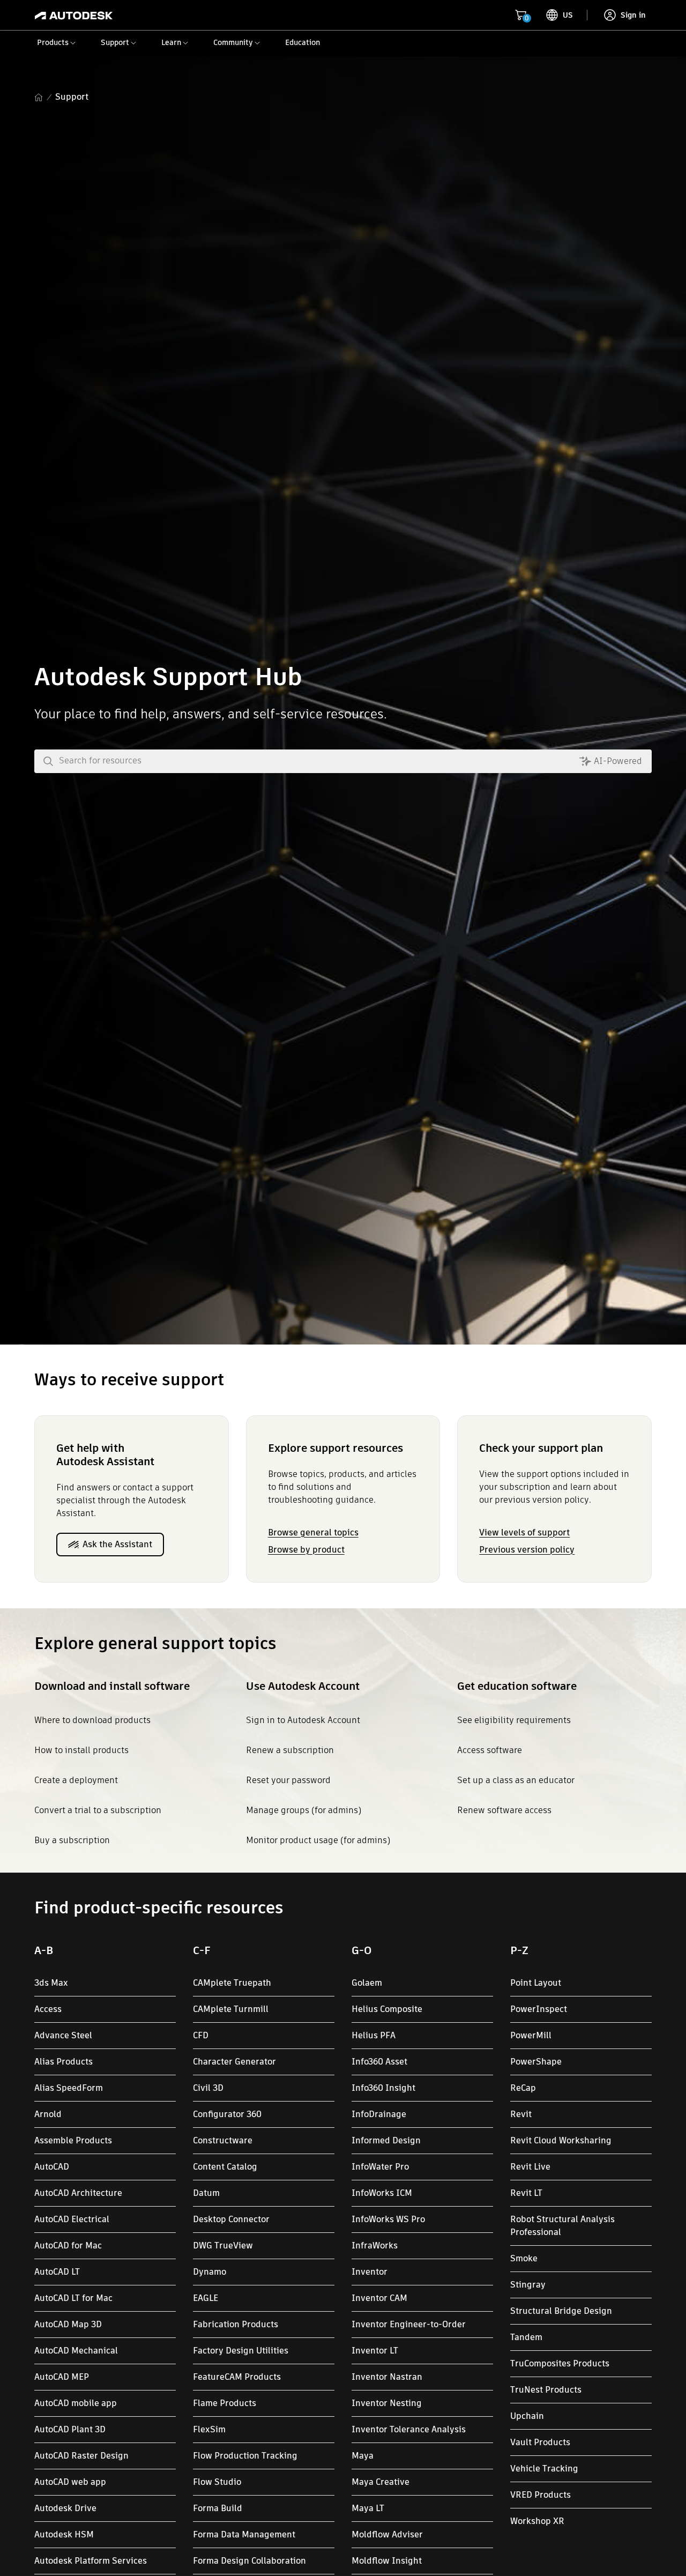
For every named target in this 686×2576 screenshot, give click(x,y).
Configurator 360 (227, 2114)
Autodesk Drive (65, 2508)
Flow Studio (217, 2482)
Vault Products (540, 2442)
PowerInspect (539, 2009)
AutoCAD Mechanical (76, 2351)
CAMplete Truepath (232, 1983)
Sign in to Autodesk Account (303, 1720)
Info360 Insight (383, 2088)
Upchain (527, 2416)
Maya (363, 2456)
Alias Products (64, 2062)
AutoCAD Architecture (78, 2193)
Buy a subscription (72, 1840)
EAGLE (206, 2298)
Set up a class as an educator (516, 1780)
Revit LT (526, 2193)
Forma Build (218, 2508)
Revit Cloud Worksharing (561, 2140)
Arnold (48, 2114)
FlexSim (209, 2429)
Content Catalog (225, 2167)
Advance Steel (63, 2035)
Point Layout (536, 1983)
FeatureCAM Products (237, 2377)
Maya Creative (381, 2482)
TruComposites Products (560, 2363)
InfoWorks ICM (382, 2193)
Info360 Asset (379, 2062)
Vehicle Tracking (544, 2469)
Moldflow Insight (387, 2561)
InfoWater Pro (380, 2167)
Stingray (528, 2285)
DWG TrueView (223, 2245)
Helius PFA (374, 2035)
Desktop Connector (231, 2219)
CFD (201, 2035)
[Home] (74, 15)
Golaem (367, 1983)
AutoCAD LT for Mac (73, 2298)
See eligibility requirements (514, 1720)
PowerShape (536, 2062)
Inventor (370, 2272)
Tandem (526, 2337)
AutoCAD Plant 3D (70, 2429)
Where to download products (92, 1720)
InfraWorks (375, 2245)
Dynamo (210, 2272)
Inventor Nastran (387, 2377)
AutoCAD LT (57, 2272)
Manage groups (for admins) (304, 1810)
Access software (490, 1750)
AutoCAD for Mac (68, 2245)
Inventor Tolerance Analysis (409, 2429)
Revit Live (530, 2167)
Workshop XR (537, 2521)
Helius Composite (387, 2009)
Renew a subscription (290, 1750)
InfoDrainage (379, 2114)
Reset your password (288, 1780)
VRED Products (540, 2495)
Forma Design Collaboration (249, 2561)
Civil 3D (208, 2088)
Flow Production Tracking (245, 2456)
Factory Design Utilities (241, 2351)
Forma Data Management (244, 2534)
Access (48, 2009)
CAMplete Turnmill (231, 2009)
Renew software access (504, 1810)
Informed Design (386, 2140)
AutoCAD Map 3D (68, 2324)
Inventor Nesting (387, 2403)
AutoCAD (52, 2167)
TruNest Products (546, 2390)
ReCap (523, 2088)
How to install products (81, 1750)
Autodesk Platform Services (91, 2561)
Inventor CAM (379, 2298)
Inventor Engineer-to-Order (409, 2324)
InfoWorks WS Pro (388, 2219)
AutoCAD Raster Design (81, 2456)
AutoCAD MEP (62, 2377)
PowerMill (531, 2035)
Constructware (223, 2140)
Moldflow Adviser (387, 2534)
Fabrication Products (236, 2324)
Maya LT (368, 2508)
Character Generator (234, 2062)
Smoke (524, 2258)
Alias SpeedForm (69, 2088)
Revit (521, 2114)
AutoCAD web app (70, 2482)
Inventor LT (375, 2351)
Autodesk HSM (64, 2534)
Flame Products (225, 2403)
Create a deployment (76, 1780)
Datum (206, 2193)
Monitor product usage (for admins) (318, 1840)
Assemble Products (73, 2140)
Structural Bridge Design (561, 2311)
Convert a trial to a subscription (98, 1810)
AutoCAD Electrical (72, 2219)
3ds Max (51, 1983)
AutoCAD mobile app (76, 2403)
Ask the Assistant (117, 1544)
